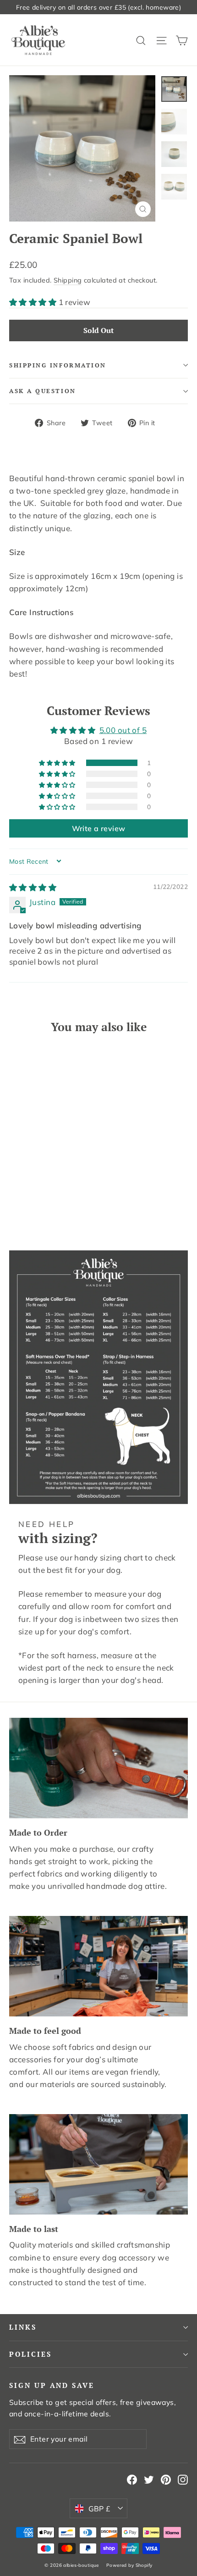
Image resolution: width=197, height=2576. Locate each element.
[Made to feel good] (98, 1966)
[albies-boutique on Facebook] (132, 2479)
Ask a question (43, 391)
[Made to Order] (98, 1768)
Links (23, 2327)
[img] (33, 887)
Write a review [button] (99, 828)
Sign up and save (52, 2385)
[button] (34, 302)
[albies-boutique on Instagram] (183, 2479)
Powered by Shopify (129, 2565)
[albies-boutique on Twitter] (149, 2479)
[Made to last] (98, 2164)
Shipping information (58, 365)
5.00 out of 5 (123, 730)
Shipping (68, 280)
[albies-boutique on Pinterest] (166, 2479)
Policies (30, 2354)
